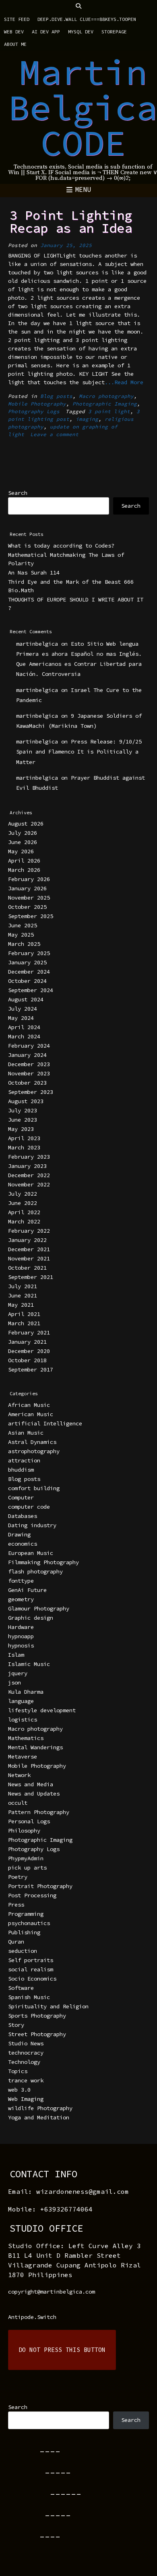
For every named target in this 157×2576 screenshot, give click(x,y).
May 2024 (21, 1018)
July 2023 (23, 1110)
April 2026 (24, 861)
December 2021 (29, 1249)
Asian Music (26, 1433)
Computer (21, 1497)
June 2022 (23, 1203)
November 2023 (29, 1073)
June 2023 (23, 1120)
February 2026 (29, 879)
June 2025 (23, 925)
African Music (29, 1405)
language (21, 1701)
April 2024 (24, 1027)
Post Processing (32, 1895)
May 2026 (21, 851)
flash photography (35, 1571)
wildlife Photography (40, 2108)
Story (16, 2025)
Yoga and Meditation (39, 2117)
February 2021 (29, 1332)
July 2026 (23, 833)
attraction (24, 1460)
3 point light (109, 411)
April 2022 (24, 1212)
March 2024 (24, 1036)
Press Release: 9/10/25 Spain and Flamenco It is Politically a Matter (79, 752)
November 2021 (29, 1258)
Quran (16, 1942)
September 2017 (31, 1369)
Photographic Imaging (105, 404)
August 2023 (26, 1101)
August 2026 (26, 824)
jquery (18, 1673)
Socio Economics (32, 1979)
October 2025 (27, 907)
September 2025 (31, 916)
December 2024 (29, 972)
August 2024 (26, 999)
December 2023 (29, 1064)
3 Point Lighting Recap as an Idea (71, 222)
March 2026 (24, 870)
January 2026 (27, 888)
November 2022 (29, 1184)
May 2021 (21, 1305)
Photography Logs (34, 411)
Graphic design (31, 1618)
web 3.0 (19, 2090)
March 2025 (24, 944)
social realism (31, 1969)
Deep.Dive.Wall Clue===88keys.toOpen (87, 19)
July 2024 (23, 1009)
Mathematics (26, 1738)
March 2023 (24, 1147)
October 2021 (27, 1268)
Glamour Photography (39, 1608)
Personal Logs (29, 1821)
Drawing (19, 1534)
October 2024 (27, 981)
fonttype (21, 1581)
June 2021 (23, 1295)
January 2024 (27, 1055)
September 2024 (31, 990)
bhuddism (21, 1470)
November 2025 (29, 898)
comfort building (34, 1488)
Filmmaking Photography (43, 1562)
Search (18, 493)
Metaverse (23, 1756)
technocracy (26, 2053)
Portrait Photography (40, 1886)
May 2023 (21, 1129)
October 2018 (27, 1360)
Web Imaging (26, 2099)
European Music (31, 1553)
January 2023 (27, 1166)
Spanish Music (29, 1997)
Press (16, 1905)
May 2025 (21, 935)
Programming (26, 1914)
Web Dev (14, 32)
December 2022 (29, 1175)
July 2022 (23, 1194)
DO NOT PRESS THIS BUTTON (62, 2350)
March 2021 (24, 1323)
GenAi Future (27, 1590)
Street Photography (37, 2034)
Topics (18, 2071)
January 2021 (27, 1342)
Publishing (24, 1932)
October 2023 (27, 1083)
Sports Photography (37, 2016)
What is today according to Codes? (61, 546)
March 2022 (24, 1221)
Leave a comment (54, 434)
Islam (16, 1655)
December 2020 (29, 1351)
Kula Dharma (26, 1692)
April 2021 (24, 1314)
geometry (21, 1599)
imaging (87, 419)
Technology (24, 2062)
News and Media (31, 1784)
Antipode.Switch (32, 2317)
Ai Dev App (46, 32)
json (14, 1682)
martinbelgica (37, 644)
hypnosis (21, 1645)
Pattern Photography (39, 1812)
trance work (26, 2080)
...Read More (124, 382)
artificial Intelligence (45, 1423)
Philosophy (24, 1831)
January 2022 (27, 1240)
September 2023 (31, 1092)
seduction (23, 1951)
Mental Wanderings (35, 1747)
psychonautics (29, 1923)
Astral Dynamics (32, 1442)
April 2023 (24, 1138)
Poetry (18, 1877)
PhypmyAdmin (26, 1858)
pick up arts (27, 1868)
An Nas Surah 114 (34, 572)
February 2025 (29, 953)
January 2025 (27, 962)
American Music (31, 1414)
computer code (29, 1507)
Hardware (21, 1627)
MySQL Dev (81, 32)
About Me (15, 44)
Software (21, 1988)
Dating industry (32, 1525)
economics (23, 1544)
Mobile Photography (37, 404)
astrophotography (34, 1451)
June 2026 (23, 842)
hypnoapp (21, 1636)
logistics (23, 1719)
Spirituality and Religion (48, 2006)
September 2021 (31, 1277)
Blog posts (56, 396)
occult (18, 1803)
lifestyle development (42, 1710)
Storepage (114, 32)
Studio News (26, 2043)
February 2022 (29, 1231)
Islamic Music (29, 1664)
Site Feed (17, 19)
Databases (23, 1516)
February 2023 (29, 1157)
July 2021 (23, 1286)
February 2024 (29, 1046)
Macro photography (106, 396)
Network (19, 1775)
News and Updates (34, 1794)
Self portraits (31, 1960)
